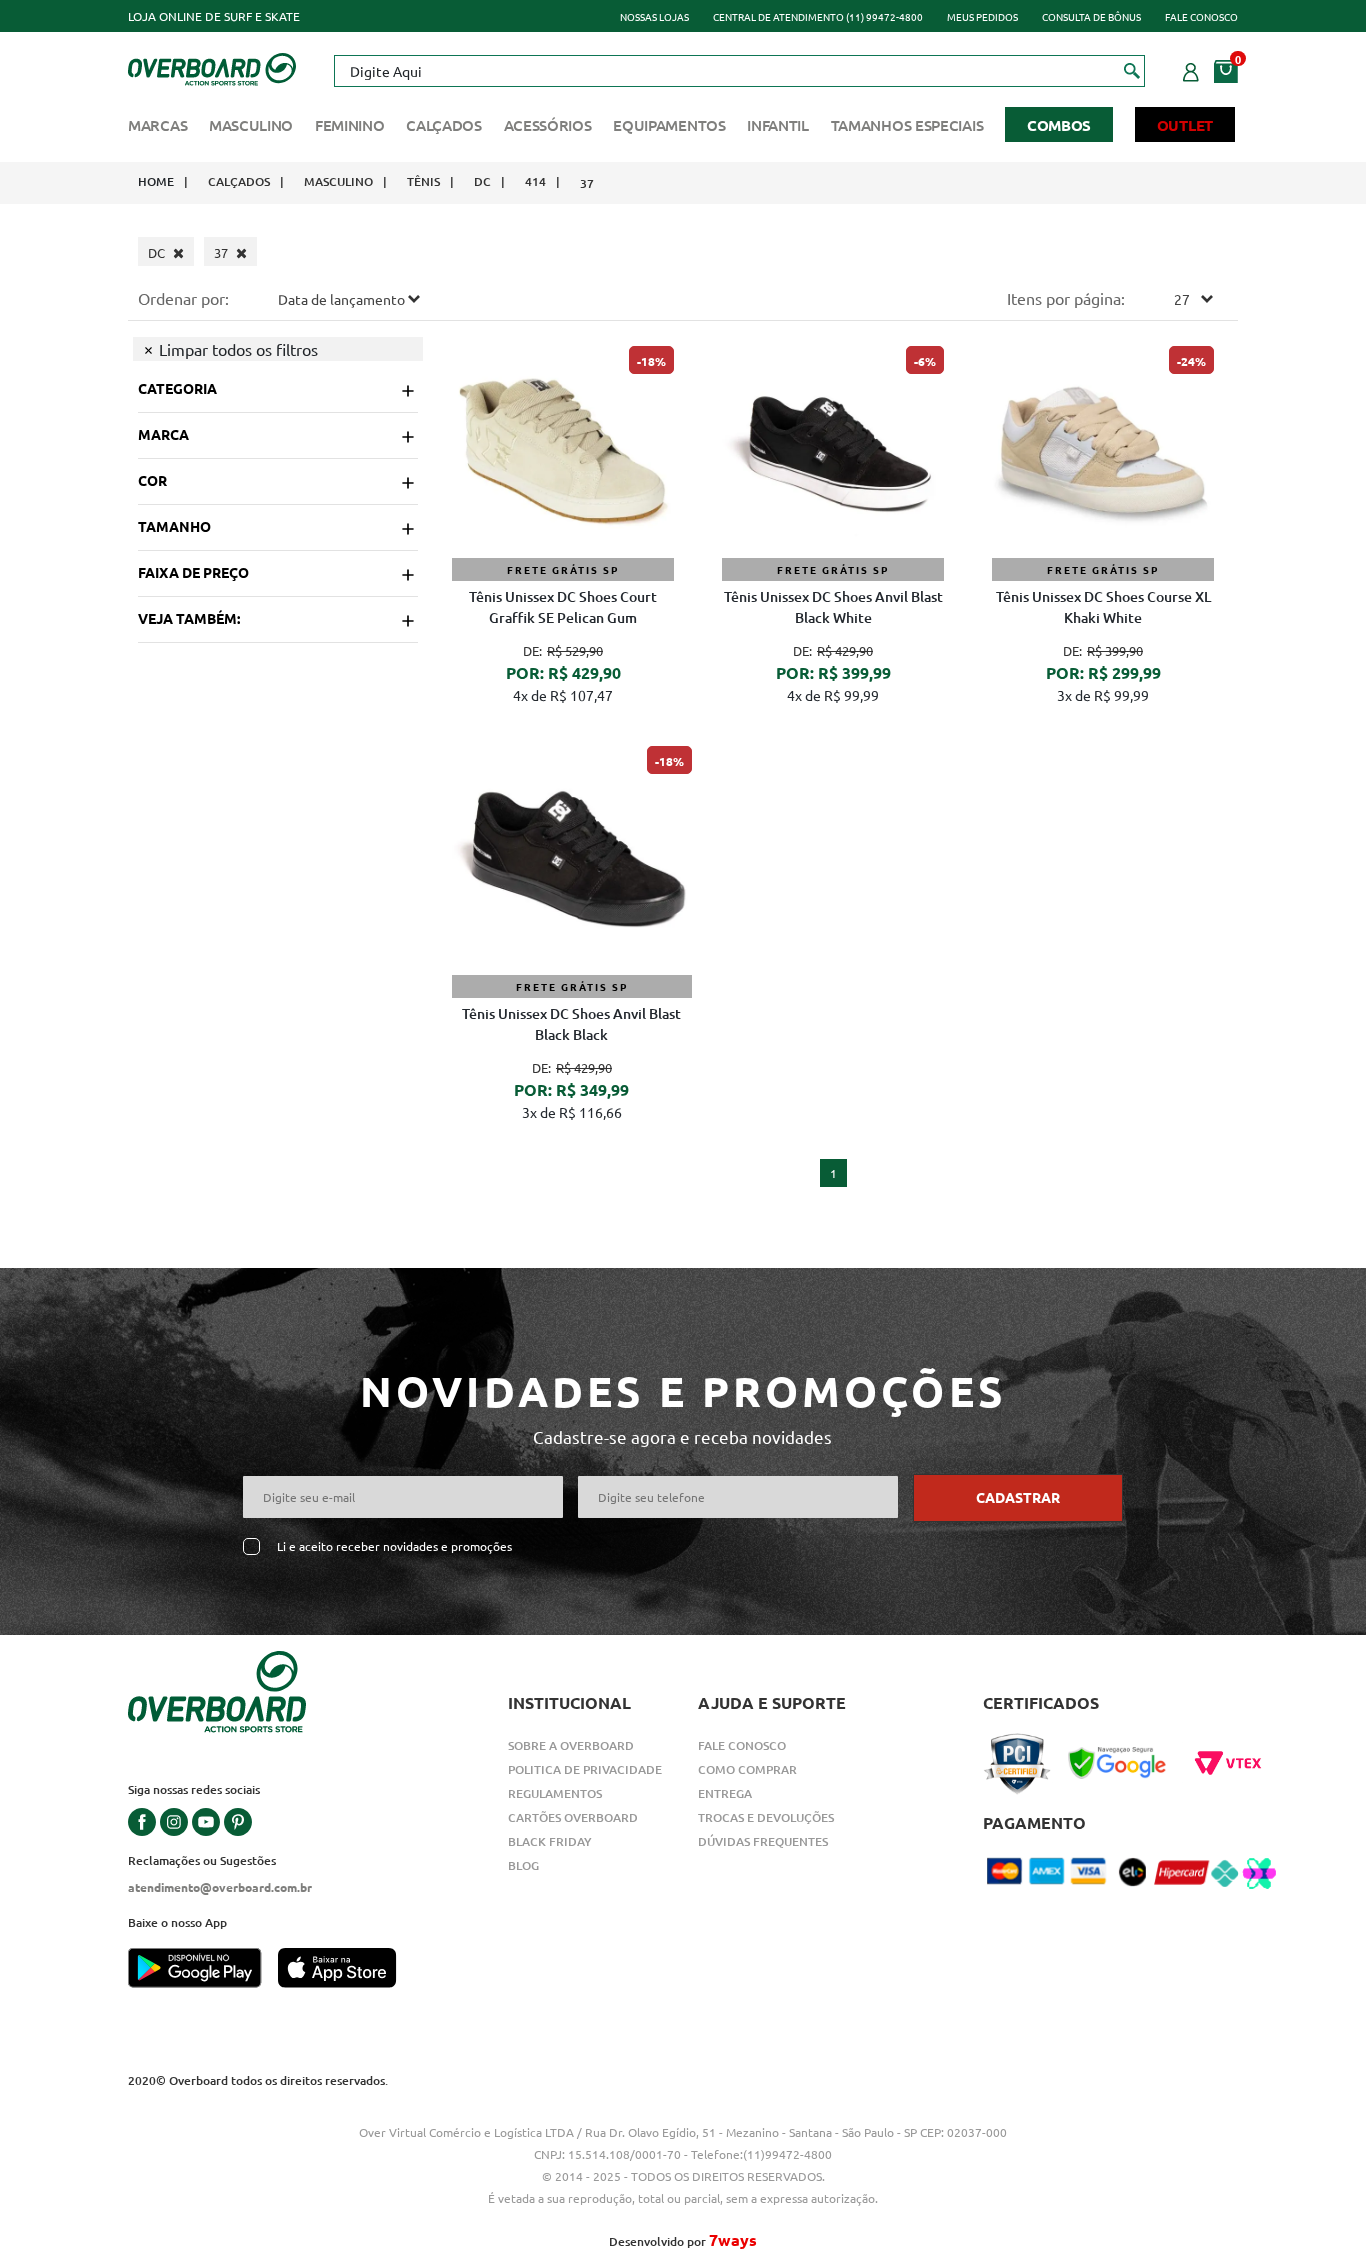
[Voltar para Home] (212, 67)
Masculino (251, 125)
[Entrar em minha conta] (1191, 69)
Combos (1059, 125)
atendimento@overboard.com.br (220, 1887)
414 (535, 181)
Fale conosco (1201, 16)
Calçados (444, 125)
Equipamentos (669, 125)
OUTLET (1185, 125)
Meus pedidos (982, 16)
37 (587, 183)
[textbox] (739, 71)
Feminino (350, 125)
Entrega (725, 1793)
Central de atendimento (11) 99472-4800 (818, 16)
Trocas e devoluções (766, 1817)
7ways (733, 2239)
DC (482, 181)
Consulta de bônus (1091, 16)
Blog (523, 1865)
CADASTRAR (1018, 1497)
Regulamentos (555, 1793)
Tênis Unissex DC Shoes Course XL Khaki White (1103, 607)
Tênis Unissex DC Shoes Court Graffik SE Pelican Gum (563, 607)
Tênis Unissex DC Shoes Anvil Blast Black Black (571, 1024)
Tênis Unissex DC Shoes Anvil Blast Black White (833, 607)
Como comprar (747, 1769)
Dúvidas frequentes (763, 1841)
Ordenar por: (183, 298)
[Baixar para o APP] (203, 1970)
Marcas (157, 125)
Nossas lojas (654, 16)
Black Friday (550, 1841)
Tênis (423, 181)
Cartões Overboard (573, 1817)
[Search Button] (1132, 70)
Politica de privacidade (585, 1769)
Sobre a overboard (571, 1745)
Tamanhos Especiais (907, 125)
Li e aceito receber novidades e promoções (394, 1546)
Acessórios (548, 125)
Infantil (778, 125)
